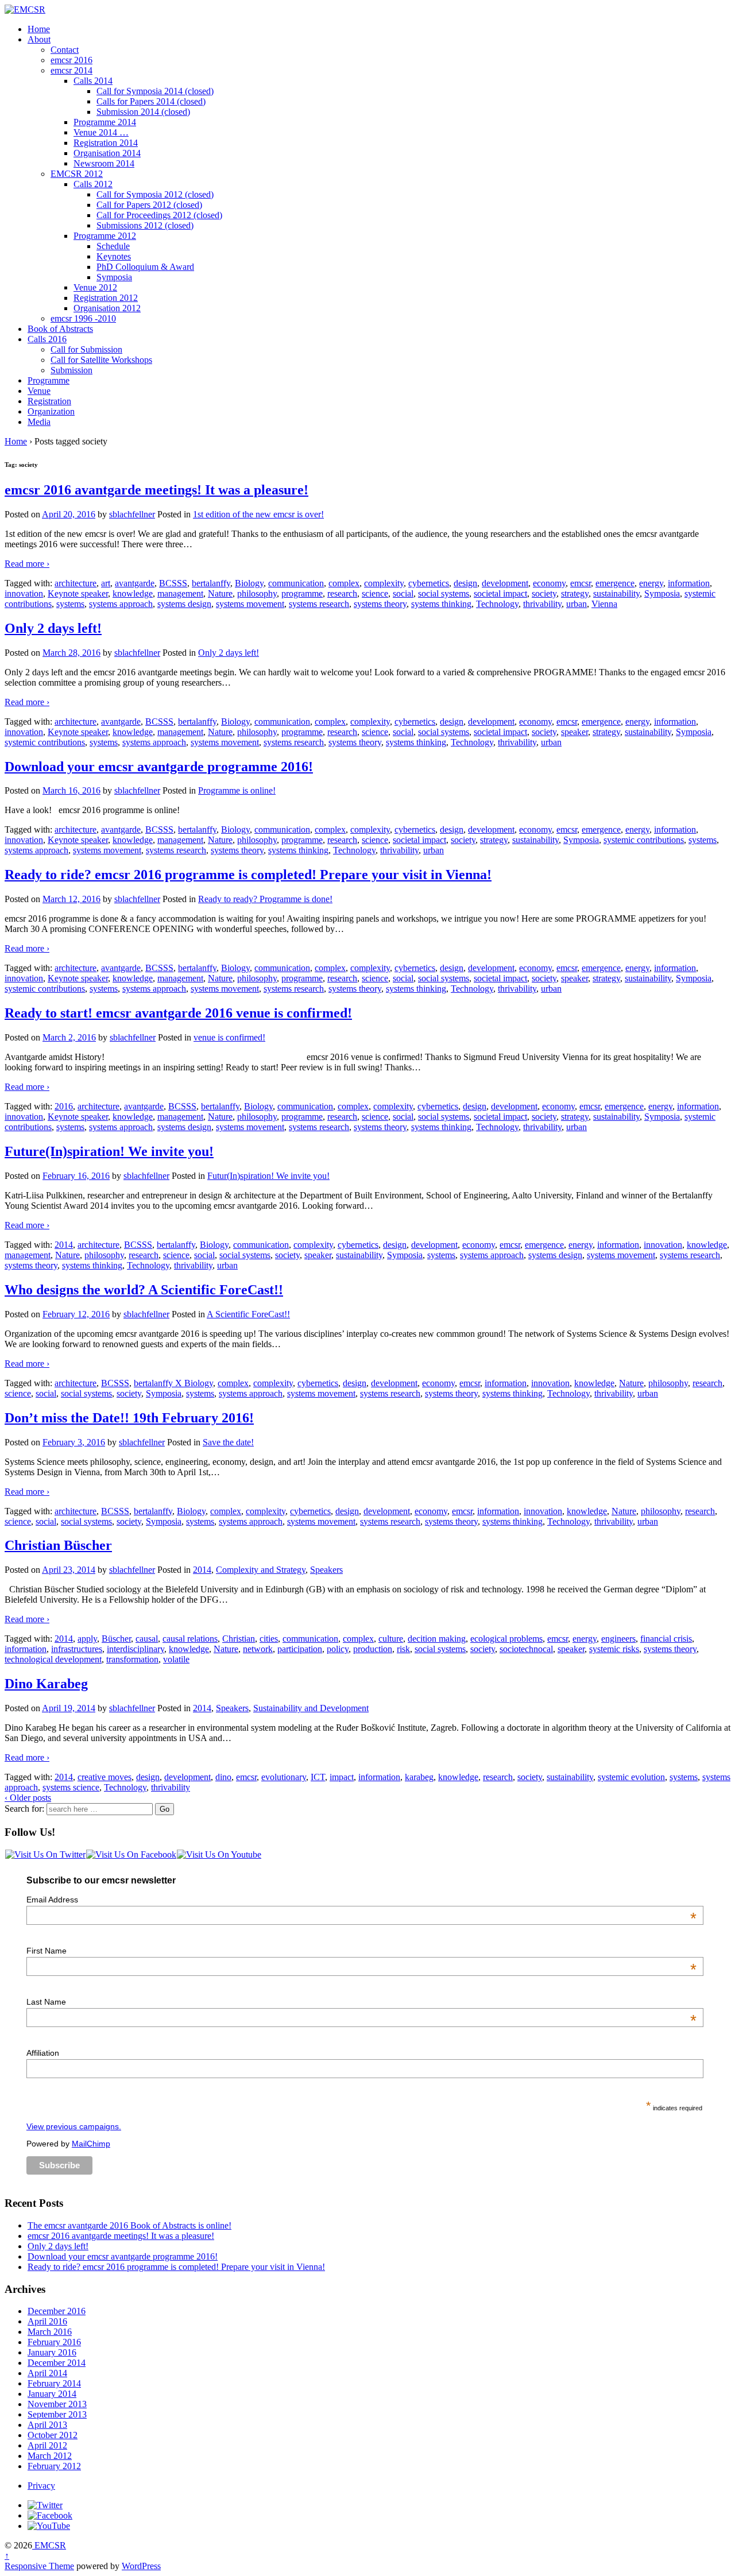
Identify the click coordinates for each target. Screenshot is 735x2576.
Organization (51, 411)
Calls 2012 (93, 184)
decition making (437, 1639)
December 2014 (57, 2363)
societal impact (500, 593)
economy (549, 583)
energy (651, 583)
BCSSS (173, 583)
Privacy (41, 2486)
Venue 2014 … (101, 132)
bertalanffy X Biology (173, 1383)
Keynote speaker (78, 593)
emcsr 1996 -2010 (83, 318)
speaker (575, 732)
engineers (618, 1639)
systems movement (250, 604)
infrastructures (77, 1649)
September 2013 (57, 2414)
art (106, 583)
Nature (220, 593)
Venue (39, 391)
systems (70, 604)
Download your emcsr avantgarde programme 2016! (159, 767)
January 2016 (52, 2352)
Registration (49, 401)
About (39, 39)
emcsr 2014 (71, 70)
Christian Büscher (58, 1545)
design (465, 583)
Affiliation (43, 2053)
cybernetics (429, 583)
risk (403, 1649)
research (342, 593)
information (689, 583)
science (375, 593)
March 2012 (50, 2456)
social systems (444, 593)
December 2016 (57, 2311)
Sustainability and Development (311, 1708)
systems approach (121, 604)
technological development (53, 1659)
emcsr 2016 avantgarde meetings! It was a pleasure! (156, 490)
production (373, 1649)
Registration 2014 (106, 143)
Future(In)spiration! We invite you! (109, 1151)
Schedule (113, 246)
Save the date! (228, 1442)
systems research (319, 604)
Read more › (27, 564)
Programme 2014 (105, 122)
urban (577, 604)
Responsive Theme (39, 2566)
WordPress (141, 2566)
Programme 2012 (105, 236)
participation (300, 1649)
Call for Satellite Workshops (101, 360)
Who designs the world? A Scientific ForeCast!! (144, 1290)
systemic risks (614, 1649)
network (258, 1649)
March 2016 (50, 2332)
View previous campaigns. (74, 2126)
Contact (65, 50)
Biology (249, 583)
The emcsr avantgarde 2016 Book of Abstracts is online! (129, 2225)
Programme (49, 380)
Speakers (326, 1570)
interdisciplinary (136, 1649)
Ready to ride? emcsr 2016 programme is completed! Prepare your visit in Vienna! (248, 875)
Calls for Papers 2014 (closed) (151, 101)
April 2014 (47, 2373)
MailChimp (91, 2144)
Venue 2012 (95, 287)
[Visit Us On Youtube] (219, 1854)
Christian (239, 1639)
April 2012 (47, 2445)
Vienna (604, 604)
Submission (71, 370)
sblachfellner (132, 514)
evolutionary (284, 1777)
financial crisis (666, 1639)
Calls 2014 (93, 81)
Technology (497, 604)
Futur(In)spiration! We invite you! (268, 1176)
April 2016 (47, 2321)
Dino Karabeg (46, 1684)
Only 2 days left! (53, 628)
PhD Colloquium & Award (145, 267)
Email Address (361, 1900)
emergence (615, 583)
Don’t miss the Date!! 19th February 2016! (129, 1418)
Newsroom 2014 (104, 163)
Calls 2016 (47, 339)
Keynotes (114, 256)
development (505, 583)
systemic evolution (631, 1777)
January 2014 (52, 2394)
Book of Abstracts (60, 329)
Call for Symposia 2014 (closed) (155, 91)
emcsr (581, 583)
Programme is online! (237, 790)
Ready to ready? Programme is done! (265, 899)
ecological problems (506, 1639)
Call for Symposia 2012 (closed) (155, 194)
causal (147, 1639)
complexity (384, 583)
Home (39, 29)
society (544, 593)
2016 (64, 1106)
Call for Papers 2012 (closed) (149, 205)
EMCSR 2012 (77, 174)
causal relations (190, 1639)
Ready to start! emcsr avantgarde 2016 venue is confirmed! (178, 1013)
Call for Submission (86, 349)
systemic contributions (45, 742)
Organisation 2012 (107, 308)
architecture (76, 583)
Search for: (24, 1809)
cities (269, 1639)
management (180, 593)
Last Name (361, 2002)
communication (296, 583)
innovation (24, 593)
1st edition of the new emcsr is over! (258, 514)
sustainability (616, 593)
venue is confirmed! (229, 1037)
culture (391, 1639)
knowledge (133, 593)
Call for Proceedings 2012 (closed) (159, 215)
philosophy (257, 593)
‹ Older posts (28, 1798)
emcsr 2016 (71, 60)
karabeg (419, 1777)
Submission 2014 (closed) (143, 112)
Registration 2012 (106, 298)
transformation (132, 1659)
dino (223, 1777)
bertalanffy (211, 583)
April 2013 (47, 2425)
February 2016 (54, 2342)
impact (342, 1777)
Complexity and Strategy (261, 1570)
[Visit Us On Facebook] (131, 1854)
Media (39, 422)
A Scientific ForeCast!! (248, 1314)
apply (87, 1639)
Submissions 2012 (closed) (145, 225)
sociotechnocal (526, 1649)
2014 (64, 1245)
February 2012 (54, 2466)
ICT (318, 1777)
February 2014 (54, 2383)
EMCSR (49, 2545)
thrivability (542, 604)
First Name (361, 1951)
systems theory (380, 604)
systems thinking (441, 604)
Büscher (116, 1639)
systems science (71, 1787)
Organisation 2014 (107, 153)
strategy (575, 593)
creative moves (105, 1777)
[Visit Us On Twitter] (45, 1854)
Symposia (114, 277)
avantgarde (135, 583)
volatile (176, 1659)
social (403, 593)
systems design (184, 604)
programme (302, 593)
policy (338, 1649)
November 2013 (57, 2404)
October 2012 (53, 2435)
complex (344, 583)
